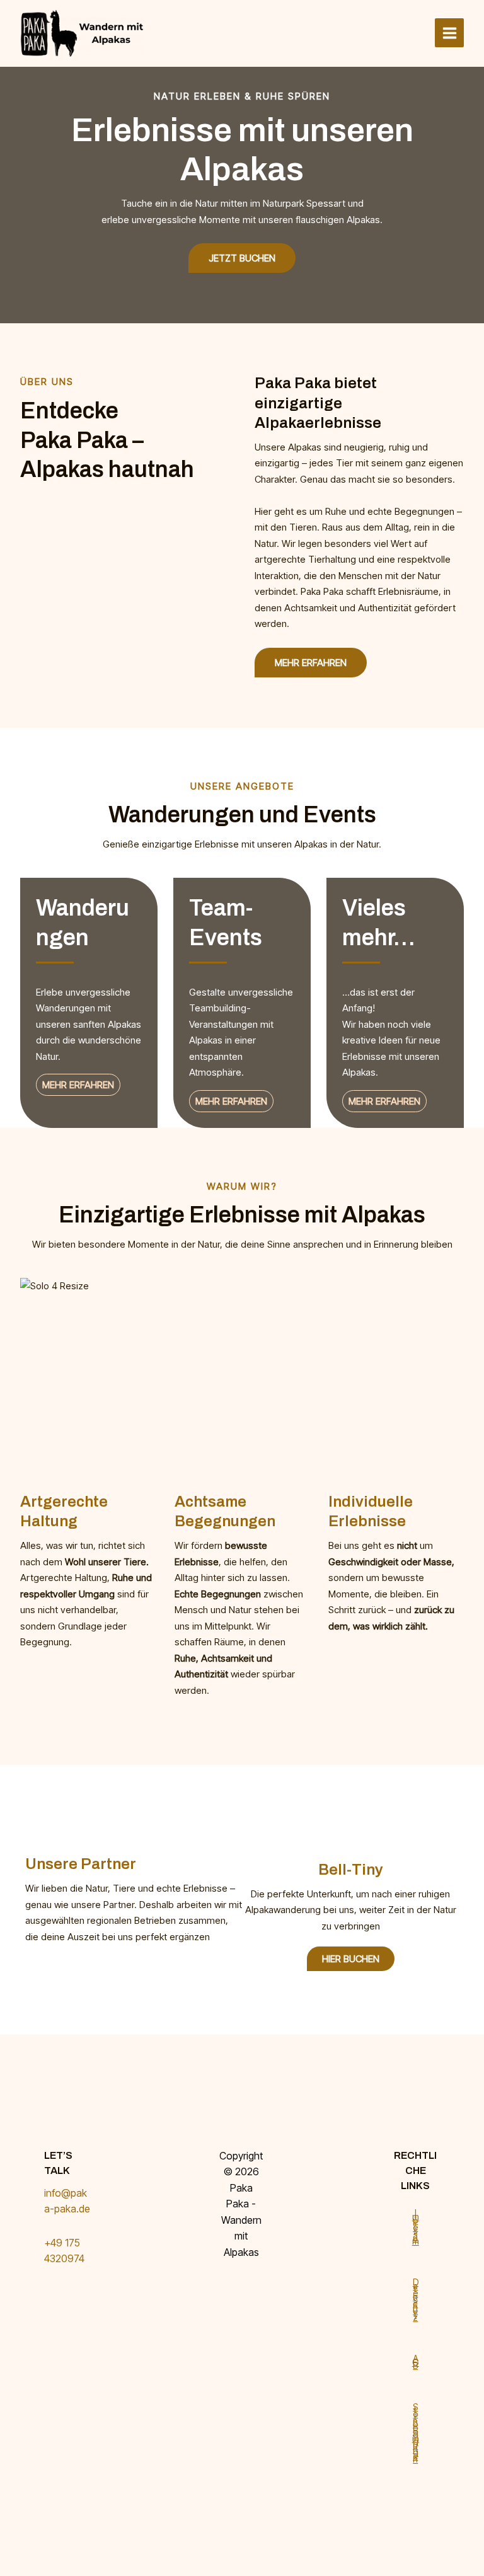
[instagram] (239, 2298)
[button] (311, 663)
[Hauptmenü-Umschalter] (449, 33)
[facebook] (239, 2282)
